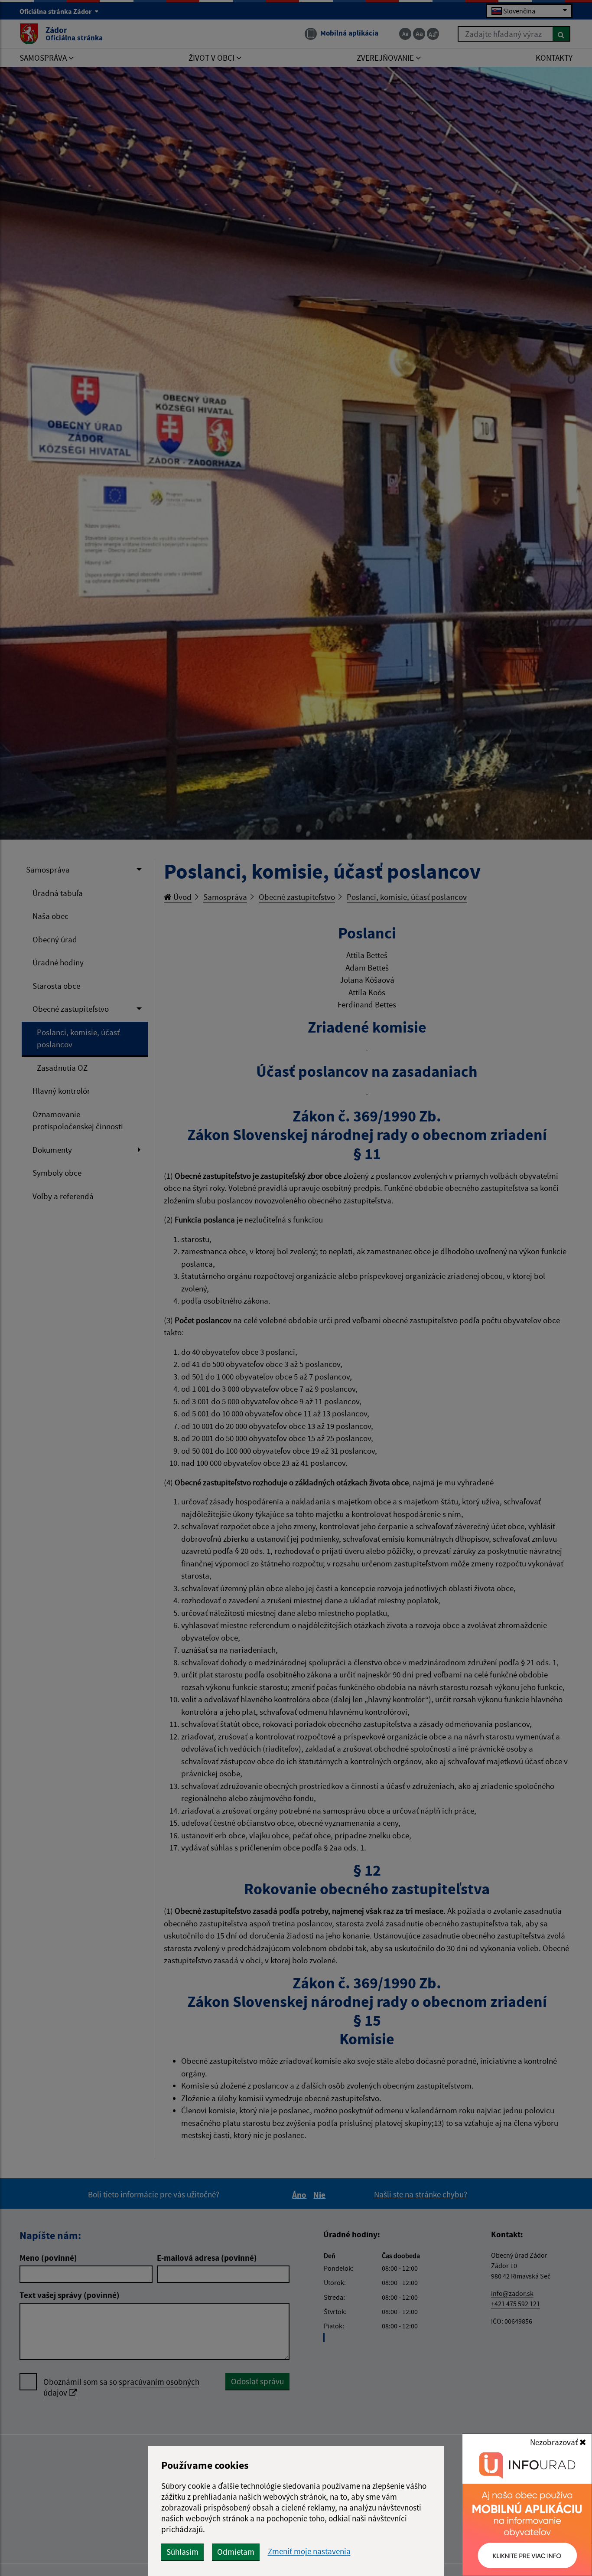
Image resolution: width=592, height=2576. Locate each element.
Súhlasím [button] (182, 2552)
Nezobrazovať (555, 2442)
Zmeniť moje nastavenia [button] (309, 2551)
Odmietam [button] (236, 2552)
